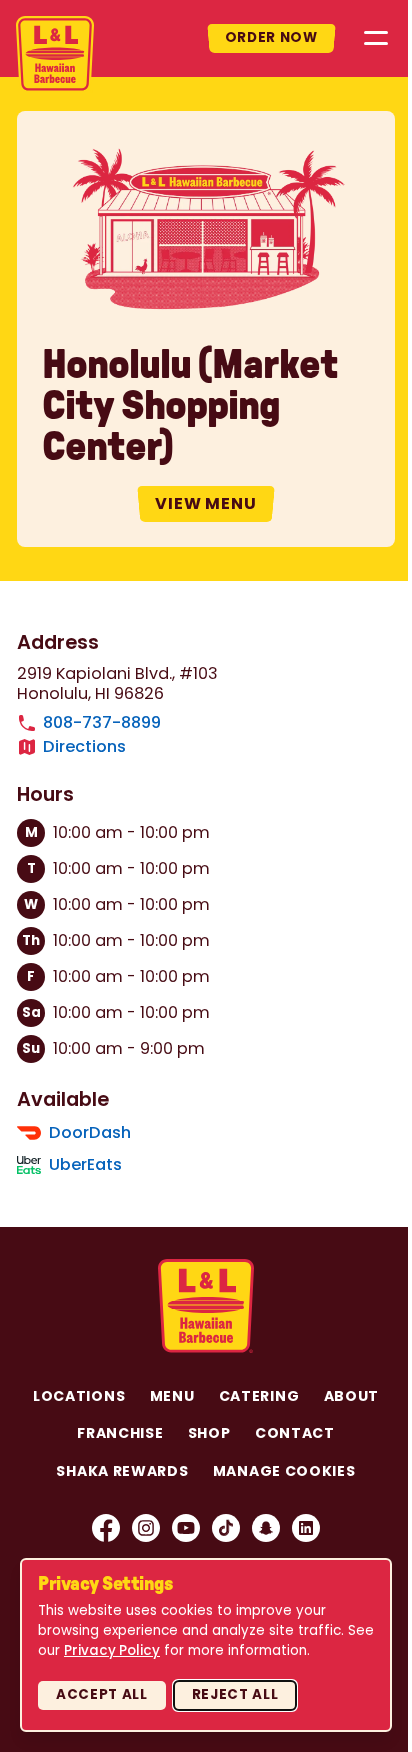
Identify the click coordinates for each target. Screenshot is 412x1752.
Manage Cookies (284, 1471)
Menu (172, 1396)
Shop (209, 1433)
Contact (295, 1433)
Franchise (120, 1433)
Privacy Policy (112, 1650)
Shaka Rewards (122, 1471)
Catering (259, 1396)
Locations (79, 1396)
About (352, 1396)
